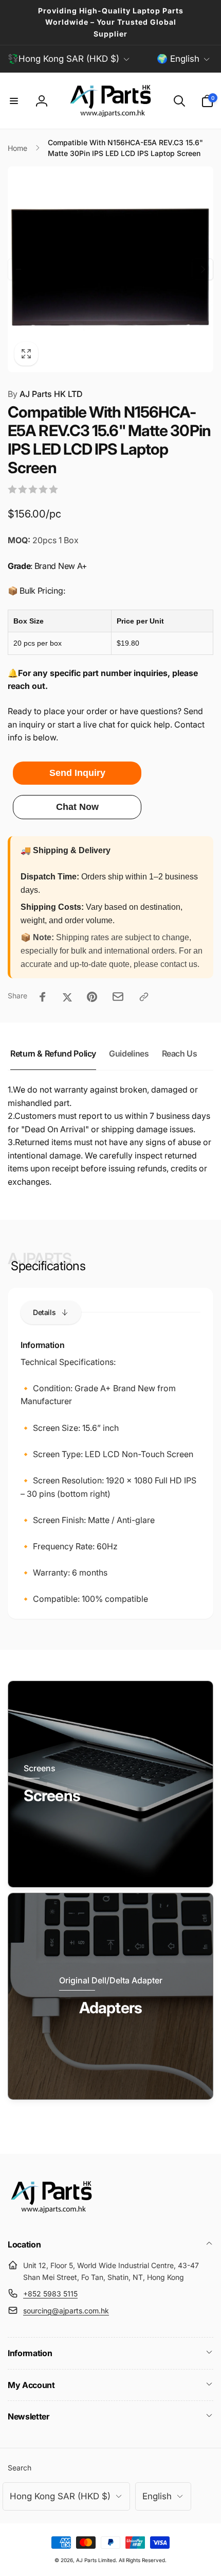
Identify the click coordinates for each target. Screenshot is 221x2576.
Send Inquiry (77, 773)
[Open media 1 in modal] (110, 269)
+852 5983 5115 (50, 2294)
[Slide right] (202, 269)
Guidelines (129, 1053)
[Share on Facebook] (43, 997)
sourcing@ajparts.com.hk (66, 2311)
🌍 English (178, 59)
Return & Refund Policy (53, 1053)
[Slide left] (19, 269)
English (157, 2496)
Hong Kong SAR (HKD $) (60, 2496)
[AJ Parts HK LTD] (51, 2217)
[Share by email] (118, 997)
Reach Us (180, 1053)
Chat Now (77, 807)
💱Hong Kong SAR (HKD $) (63, 59)
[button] (14, 101)
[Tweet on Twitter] (67, 997)
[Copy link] (144, 997)
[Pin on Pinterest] (92, 997)
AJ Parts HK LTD (45, 394)
